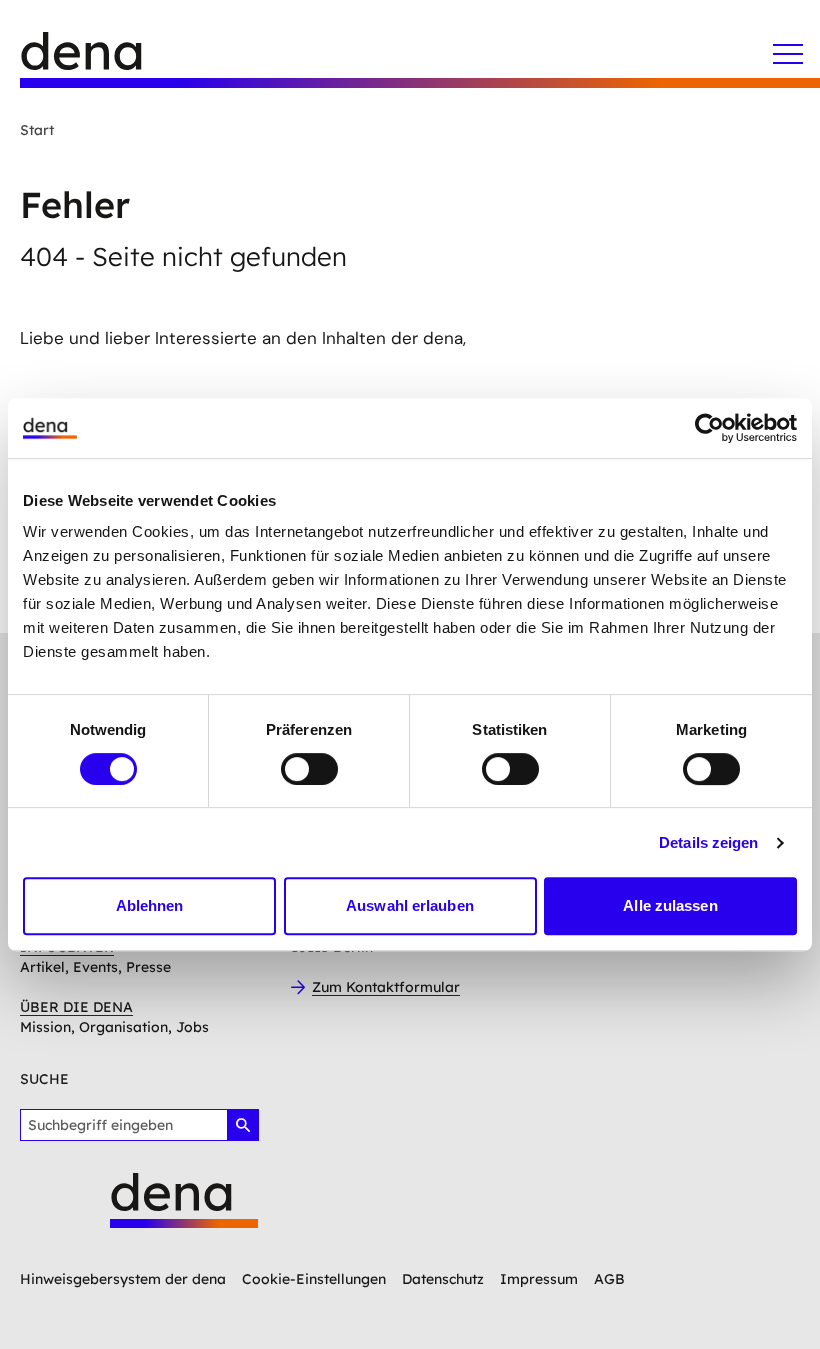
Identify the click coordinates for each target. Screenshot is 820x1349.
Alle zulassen (670, 905)
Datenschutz (443, 1279)
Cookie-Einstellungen (314, 1279)
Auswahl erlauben (410, 905)
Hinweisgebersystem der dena (123, 1279)
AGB (609, 1279)
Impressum (539, 1279)
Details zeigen (708, 842)
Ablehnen (150, 905)
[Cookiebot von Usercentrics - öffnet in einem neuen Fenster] (709, 428)
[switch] (309, 769)
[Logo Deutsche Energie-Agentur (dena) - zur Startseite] (100, 60)
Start (37, 130)
